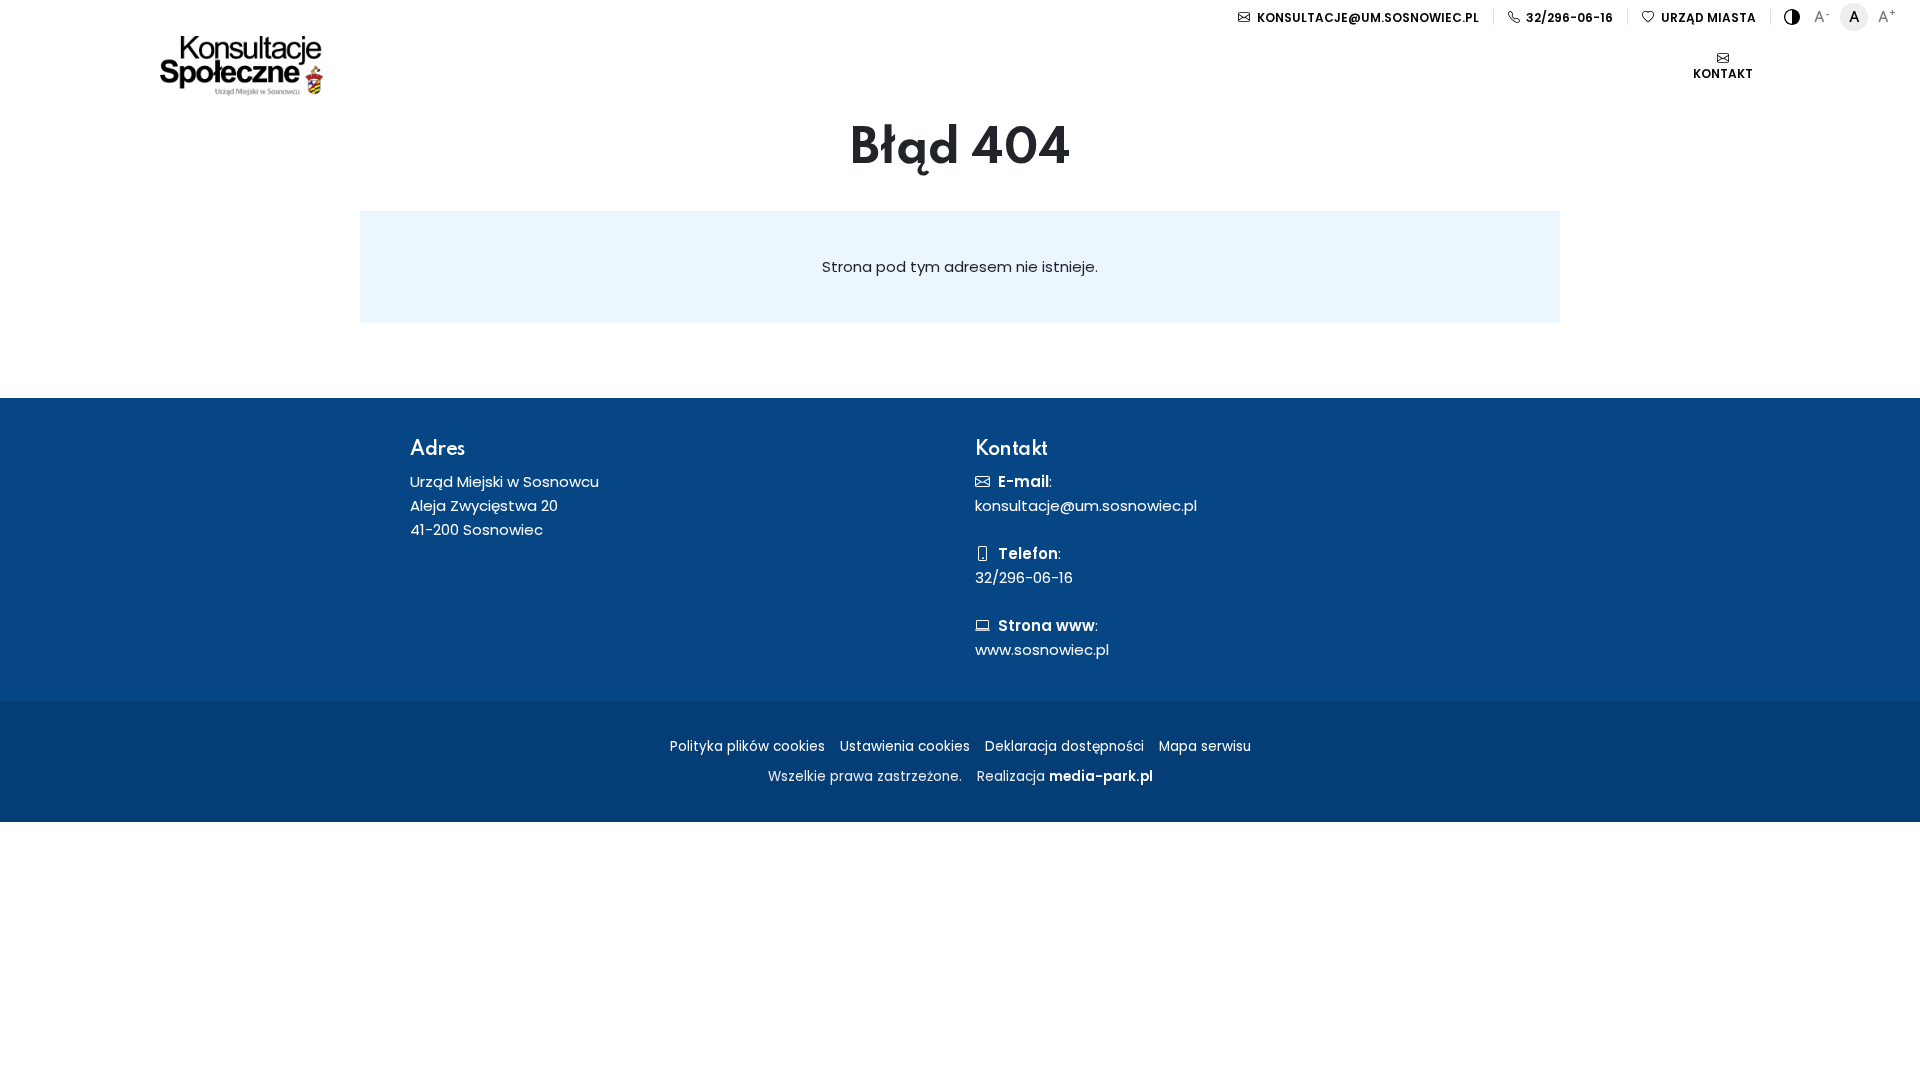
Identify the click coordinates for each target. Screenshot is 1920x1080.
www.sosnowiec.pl (1042, 649)
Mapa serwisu (1205, 746)
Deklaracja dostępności (1064, 746)
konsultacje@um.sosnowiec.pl (1366, 17)
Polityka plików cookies (747, 746)
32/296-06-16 (1568, 17)
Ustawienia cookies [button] (905, 746)
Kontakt (1723, 73)
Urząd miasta (1707, 17)
